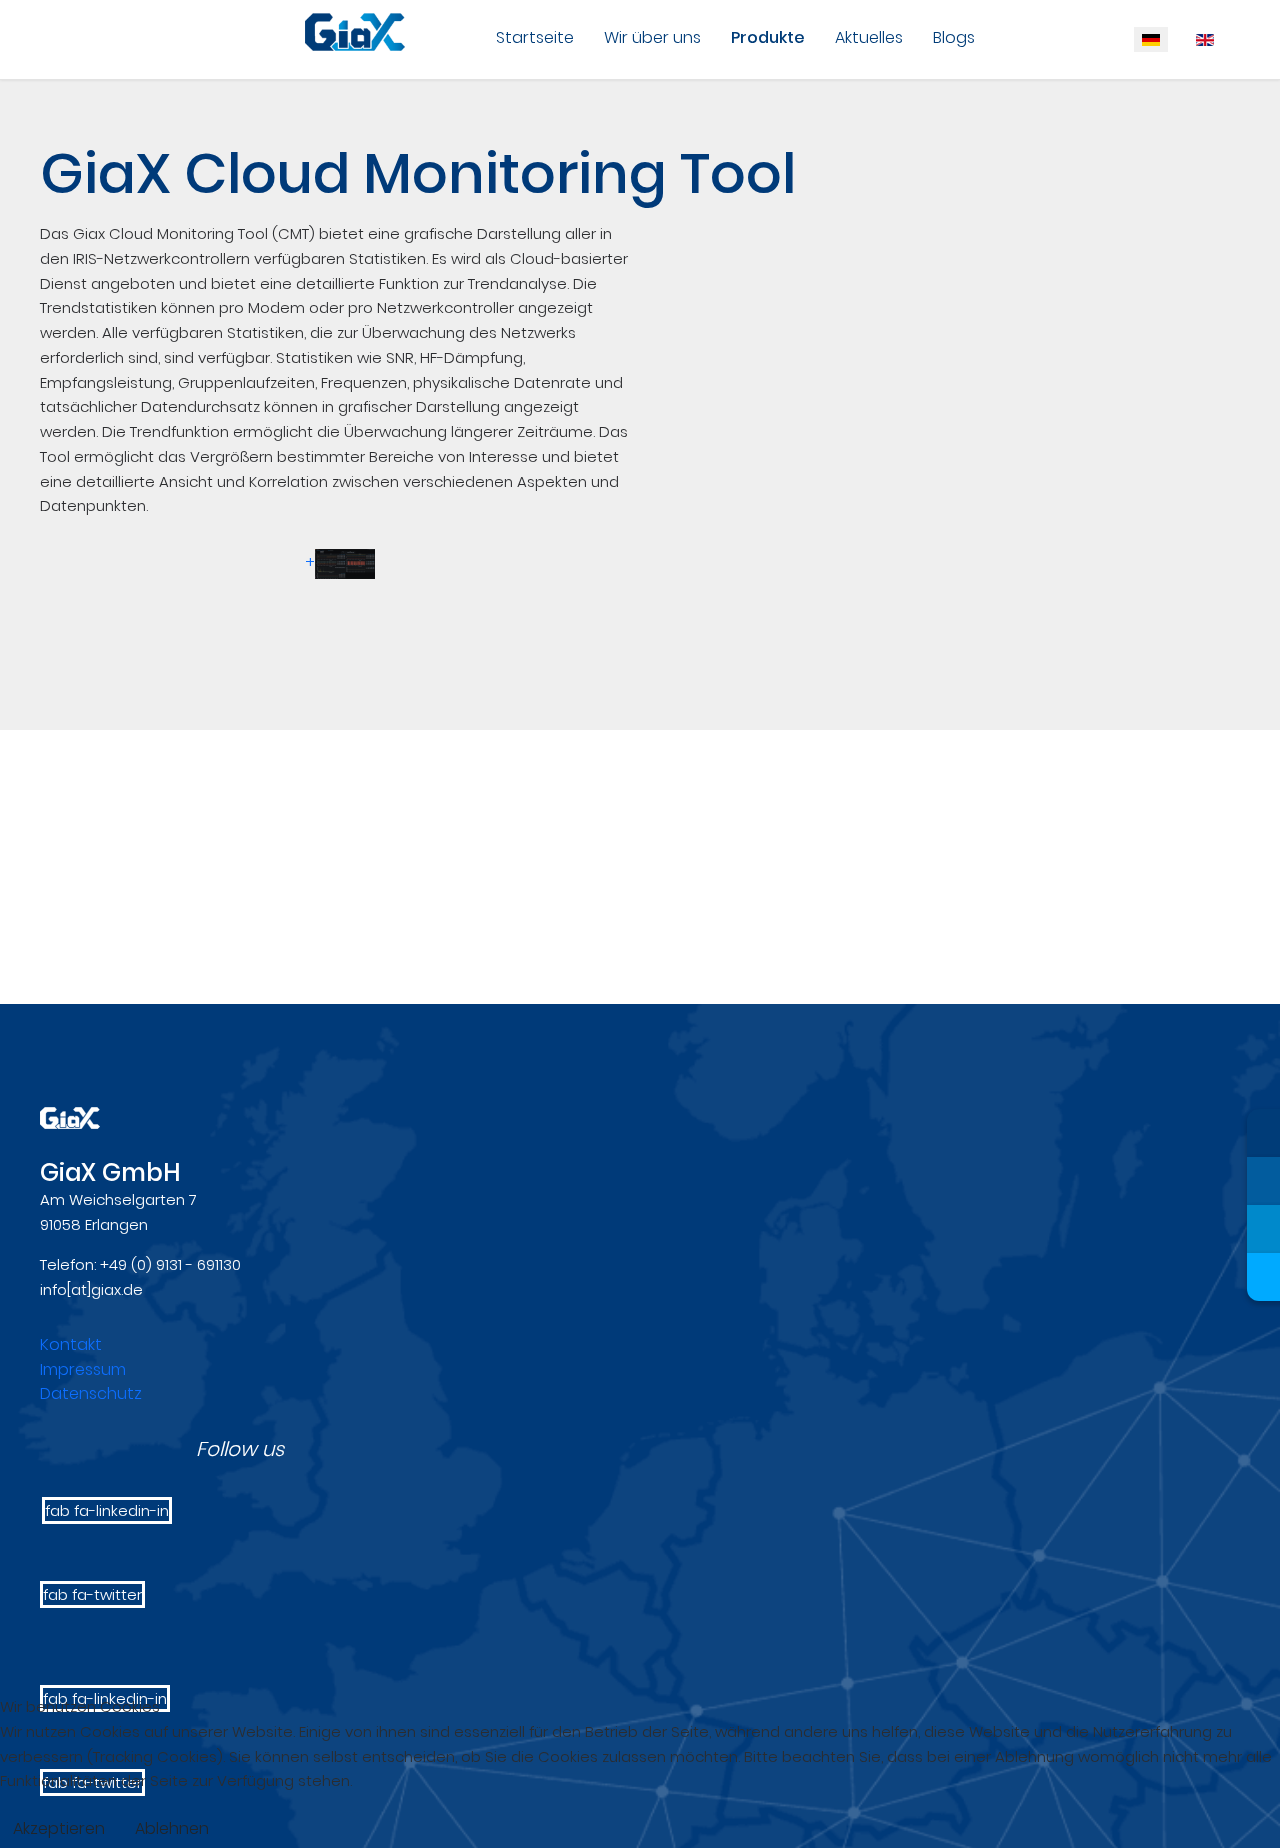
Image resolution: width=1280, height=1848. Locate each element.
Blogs (954, 37)
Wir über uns (652, 37)
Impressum (83, 1369)
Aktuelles (869, 37)
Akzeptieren (59, 1828)
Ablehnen (172, 1828)
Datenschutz (91, 1393)
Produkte (768, 37)
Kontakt (71, 1344)
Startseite (535, 37)
